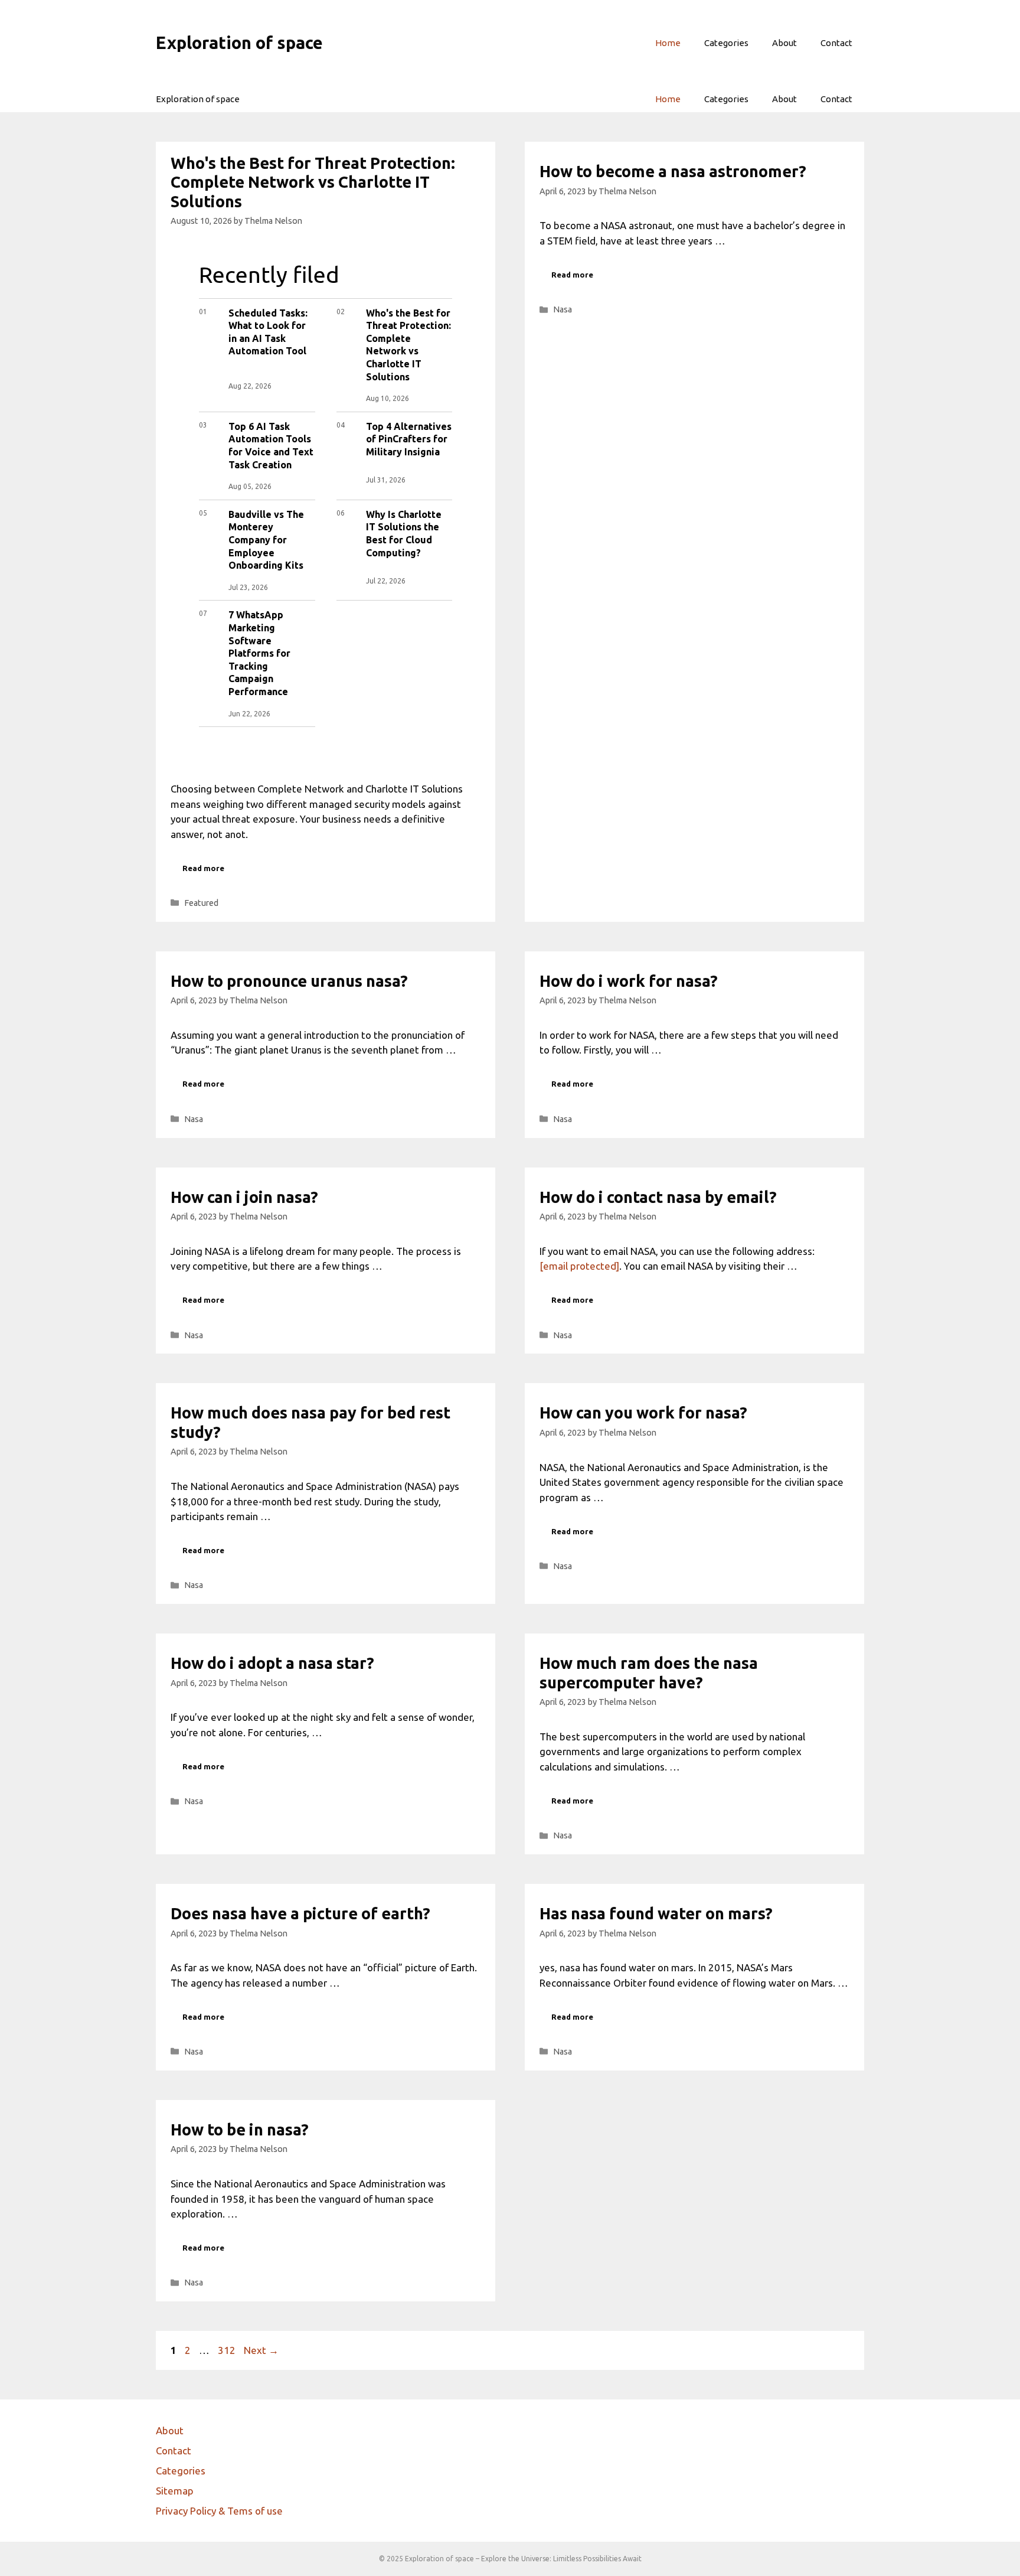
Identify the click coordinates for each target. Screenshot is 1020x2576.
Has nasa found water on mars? (656, 1913)
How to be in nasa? (240, 2130)
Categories (726, 43)
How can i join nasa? (244, 1197)
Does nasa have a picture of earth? (300, 1913)
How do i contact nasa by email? (658, 1197)
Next (261, 2350)
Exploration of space (239, 43)
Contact (836, 43)
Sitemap (175, 2491)
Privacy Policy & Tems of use (219, 2511)
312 (228, 2350)
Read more (203, 868)
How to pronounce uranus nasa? (289, 981)
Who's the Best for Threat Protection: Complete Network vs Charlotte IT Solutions (313, 182)
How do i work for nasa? (629, 981)
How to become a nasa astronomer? (673, 171)
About (784, 43)
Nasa (563, 309)
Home (668, 43)
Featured (201, 903)
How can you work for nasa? (643, 1413)
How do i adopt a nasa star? (272, 1663)
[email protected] (579, 1266)
